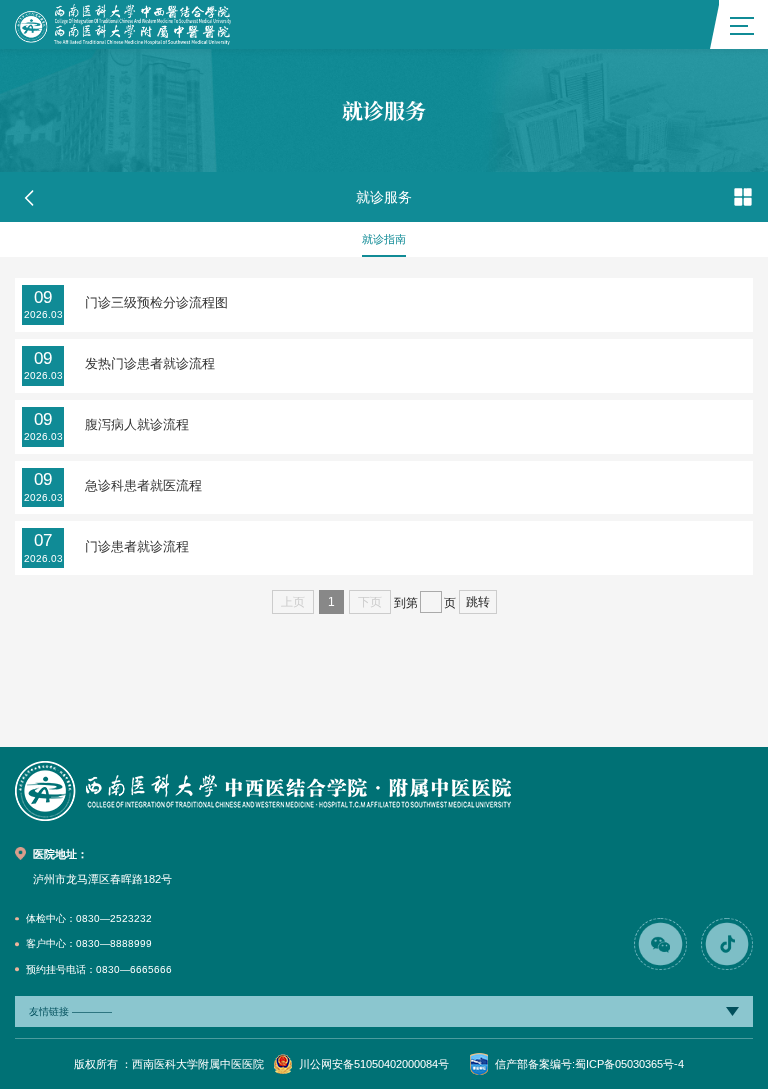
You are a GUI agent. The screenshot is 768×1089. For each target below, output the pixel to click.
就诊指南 (384, 239)
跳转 (478, 602)
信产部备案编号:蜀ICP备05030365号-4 (589, 1064)
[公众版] (123, 25)
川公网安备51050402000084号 (374, 1064)
